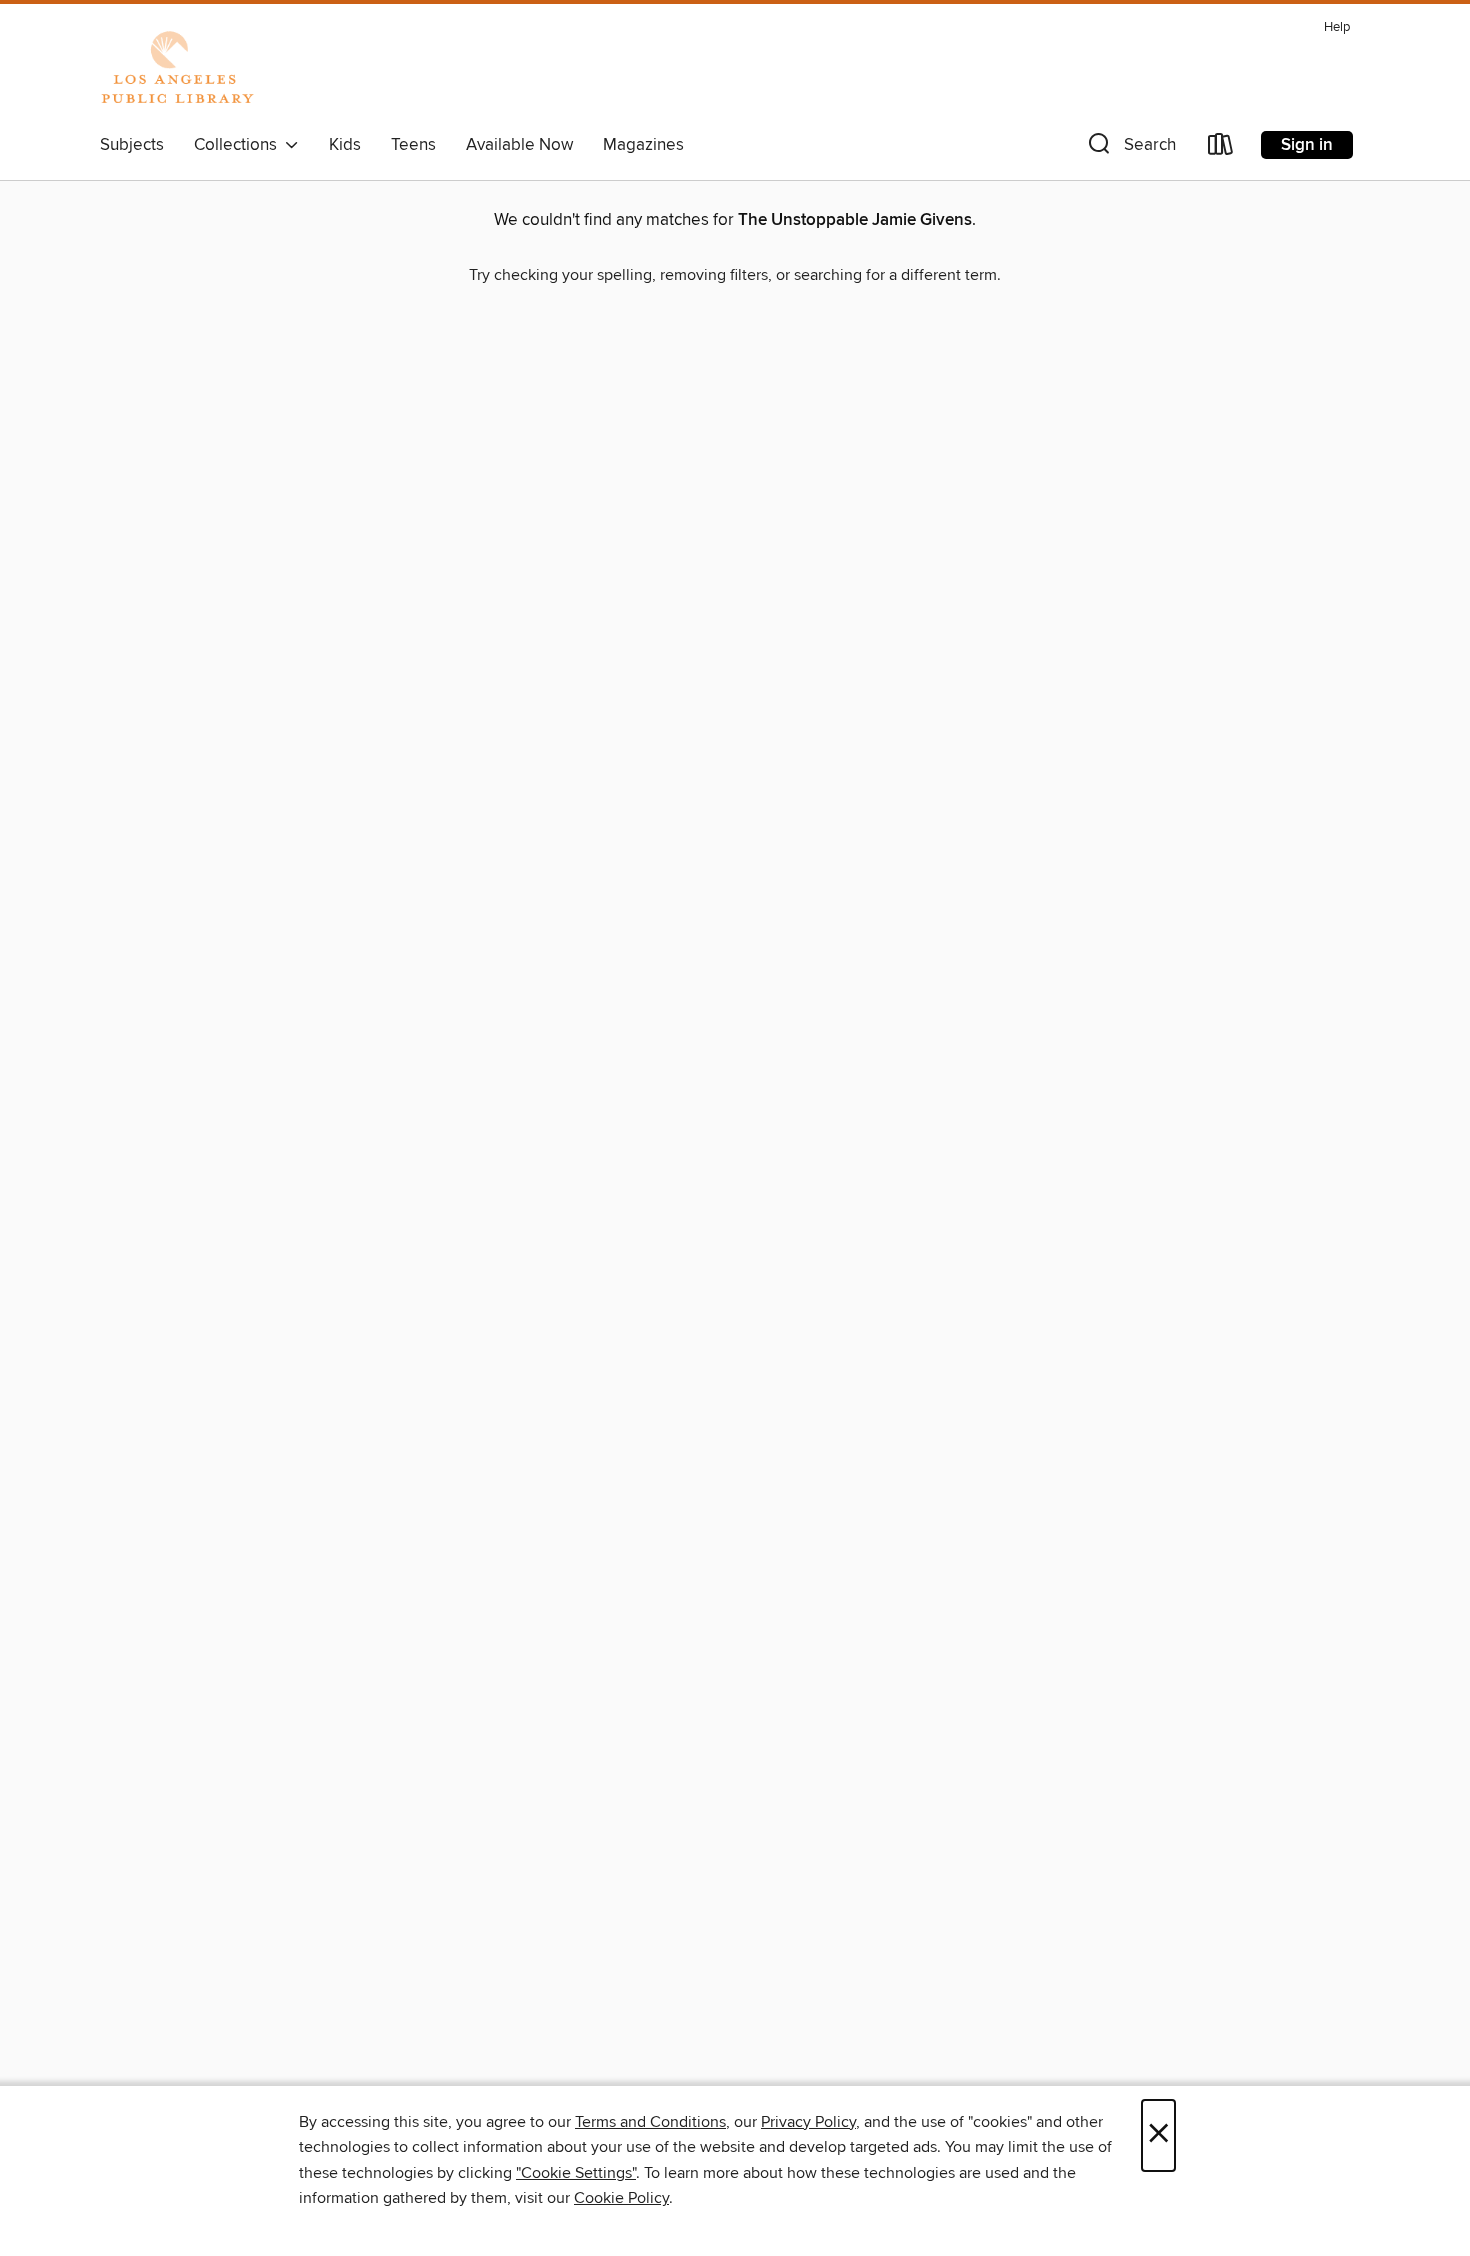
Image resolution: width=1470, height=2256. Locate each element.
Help (1337, 27)
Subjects (132, 145)
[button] (1130, 148)
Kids (345, 145)
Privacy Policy (808, 2122)
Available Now (519, 145)
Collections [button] (239, 145)
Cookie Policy (621, 2198)
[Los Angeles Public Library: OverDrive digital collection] (177, 69)
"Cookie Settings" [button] (576, 2173)
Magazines (643, 145)
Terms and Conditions (650, 2122)
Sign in (1307, 145)
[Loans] (1221, 148)
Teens (413, 145)
